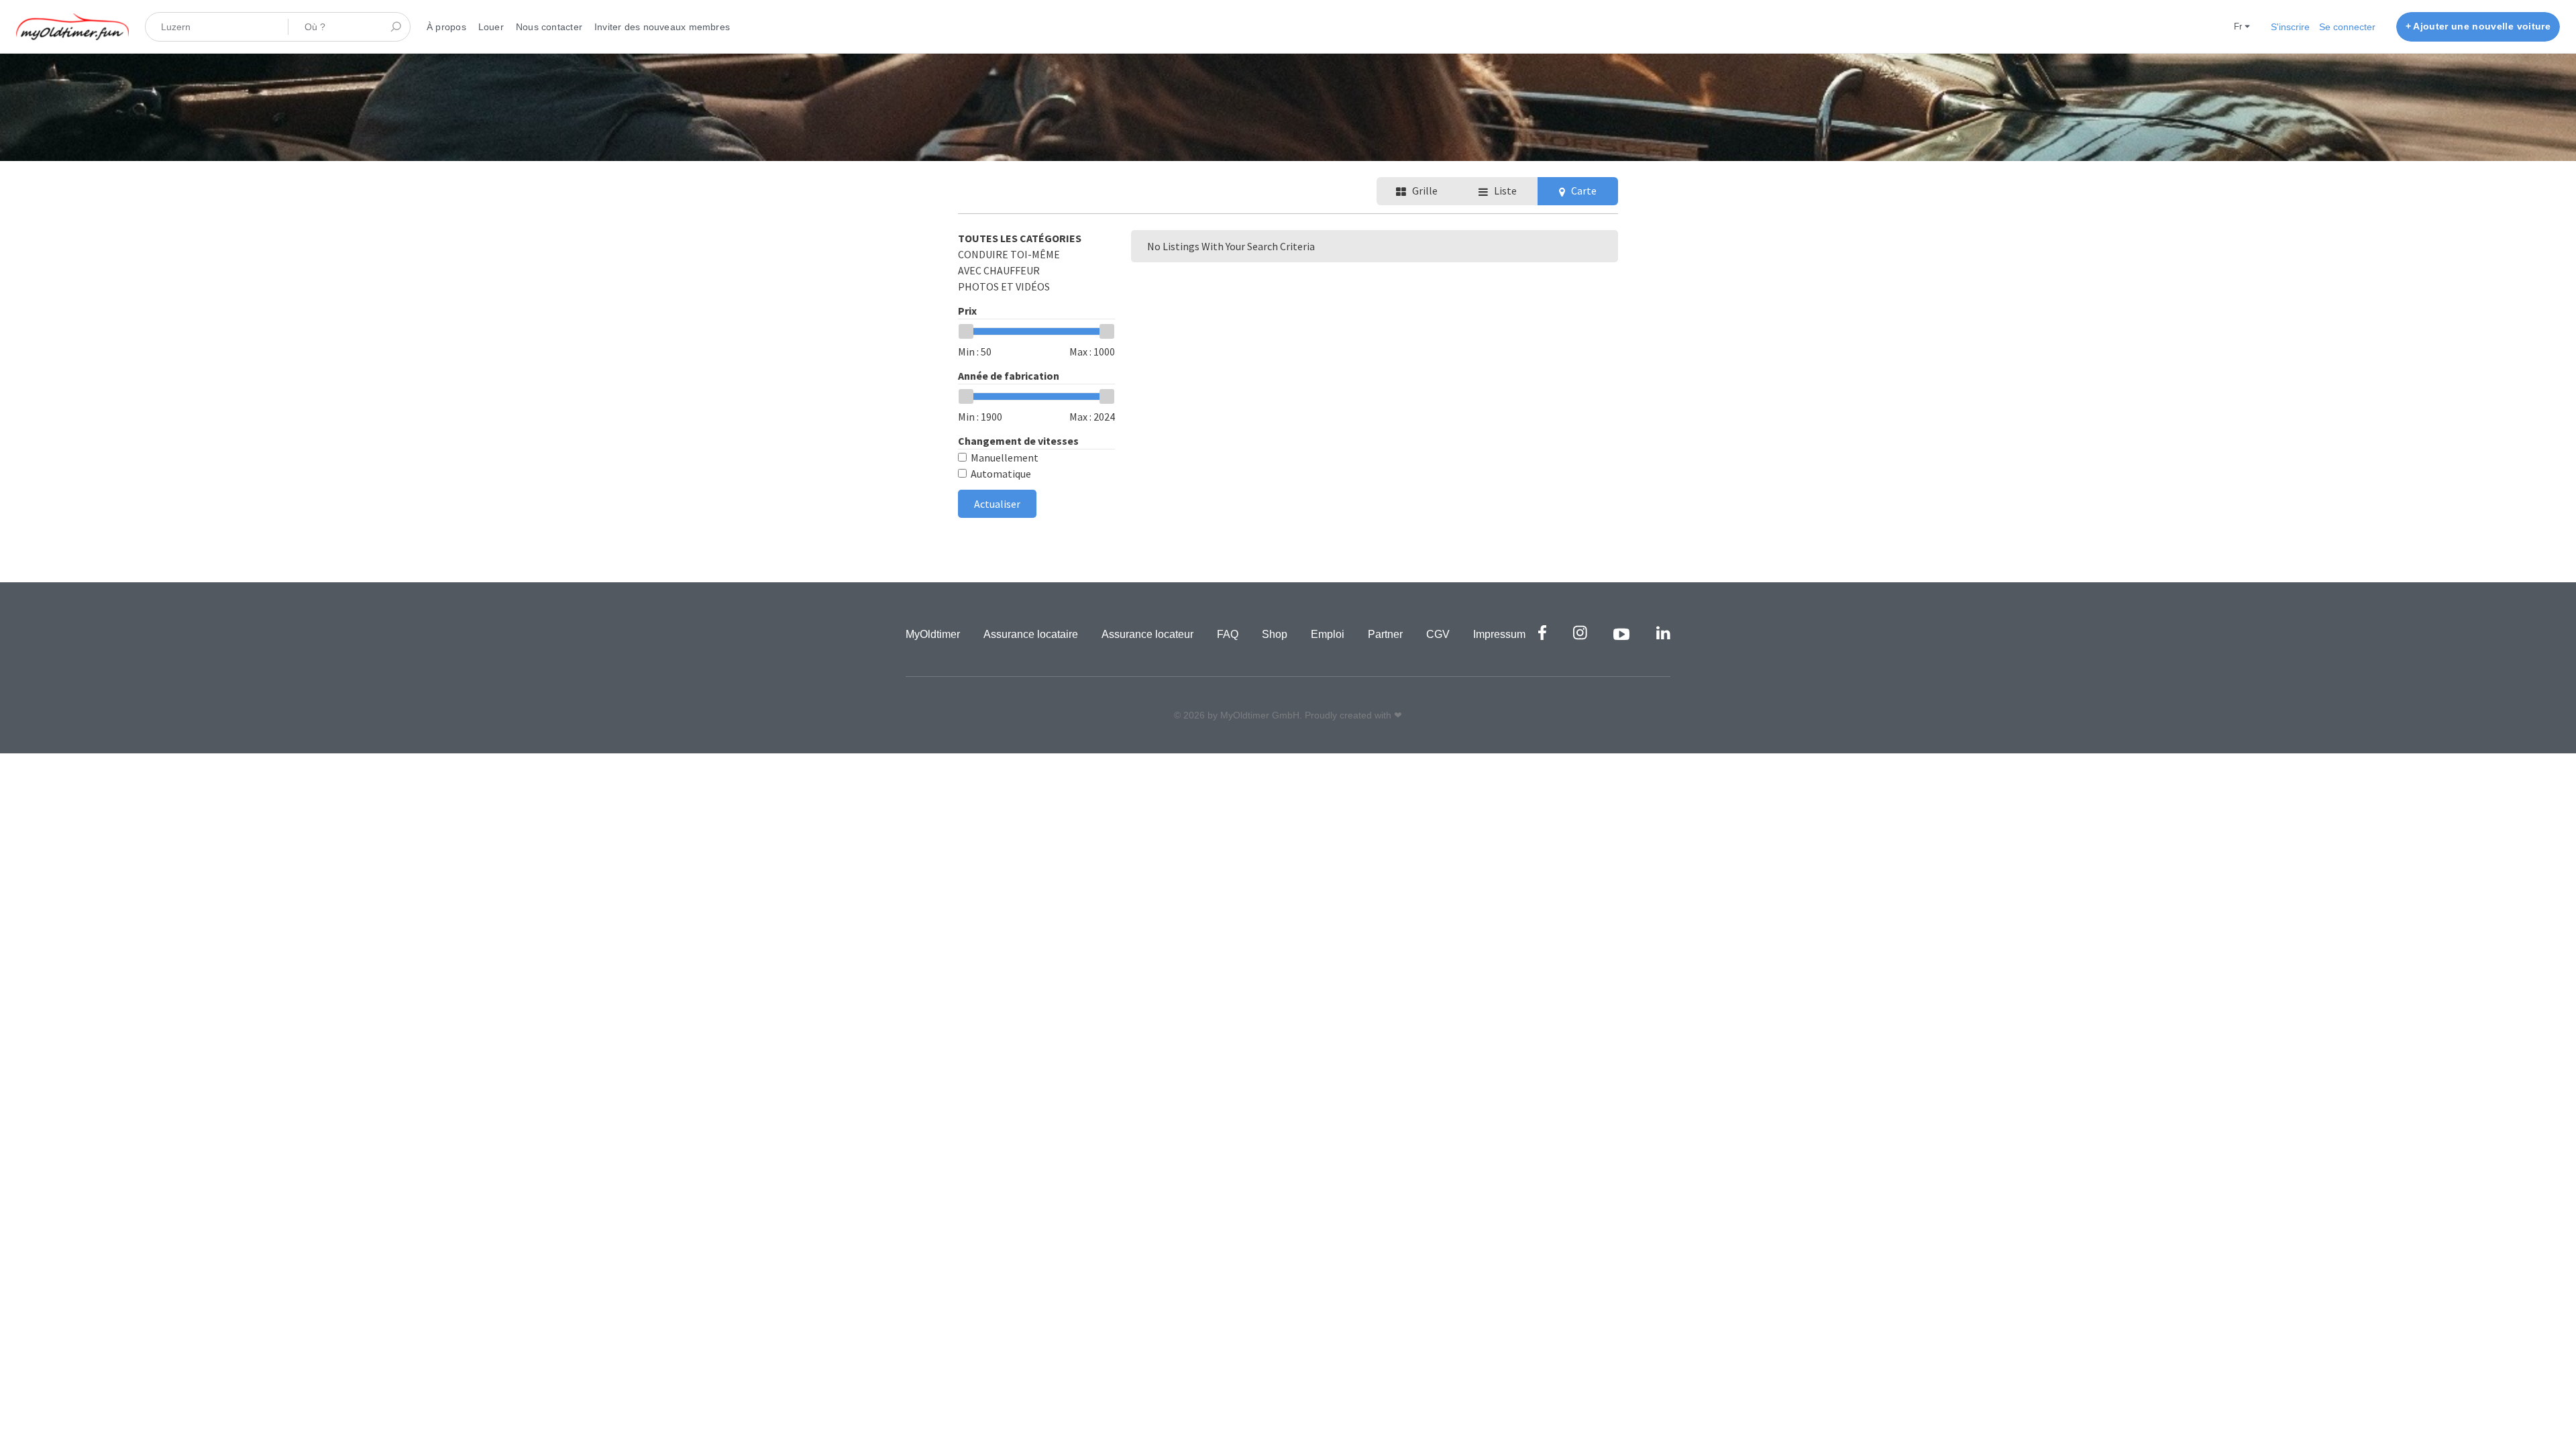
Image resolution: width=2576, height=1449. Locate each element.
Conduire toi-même (1009, 254)
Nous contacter (549, 27)
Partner (1385, 634)
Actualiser (997, 504)
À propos (446, 27)
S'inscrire (2290, 27)
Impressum (1499, 634)
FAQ (1228, 634)
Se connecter (2347, 27)
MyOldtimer (933, 634)
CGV (1438, 634)
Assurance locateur (1147, 634)
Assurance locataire (1031, 634)
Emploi (1328, 634)
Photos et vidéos (1004, 286)
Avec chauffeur (999, 270)
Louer (491, 27)
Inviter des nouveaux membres (662, 27)
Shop (1275, 634)
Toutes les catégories (1020, 238)
